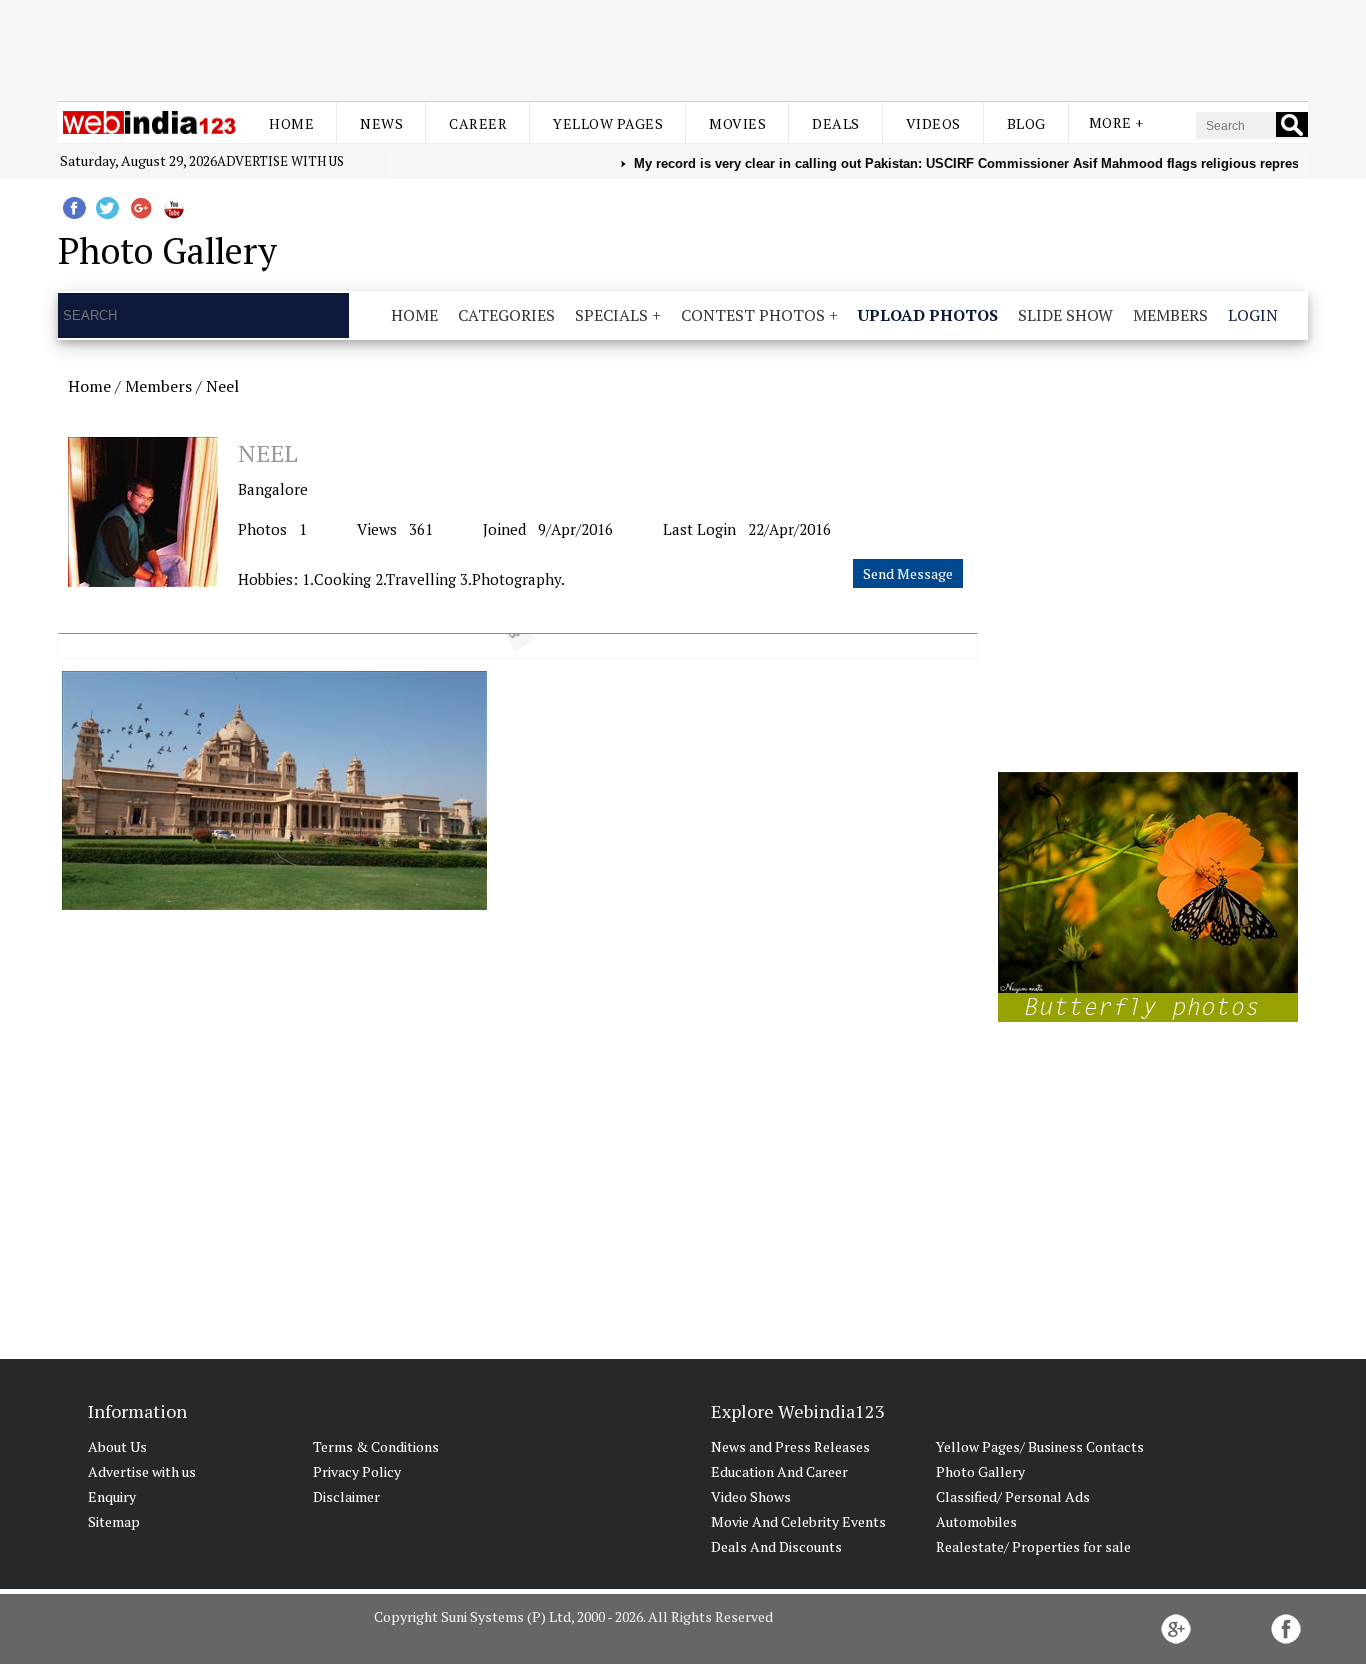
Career (478, 123)
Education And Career (779, 1471)
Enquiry (112, 1496)
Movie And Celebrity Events (798, 1521)
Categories (506, 315)
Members (1170, 315)
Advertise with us (280, 161)
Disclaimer (346, 1496)
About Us (117, 1446)
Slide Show (1065, 315)
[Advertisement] (683, 48)
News (381, 123)
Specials (611, 315)
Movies (737, 123)
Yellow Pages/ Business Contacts (1040, 1446)
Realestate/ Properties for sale (1033, 1546)
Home (291, 123)
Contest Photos (753, 315)
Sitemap (114, 1521)
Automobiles (976, 1521)
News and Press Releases (790, 1446)
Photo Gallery (980, 1471)
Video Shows (751, 1496)
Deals (836, 123)
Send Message (908, 573)
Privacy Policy (357, 1471)
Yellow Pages (608, 123)
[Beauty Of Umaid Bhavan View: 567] (274, 790)
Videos (933, 123)
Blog (1026, 123)
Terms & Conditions (376, 1446)
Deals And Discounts (776, 1546)
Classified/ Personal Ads (1013, 1496)
